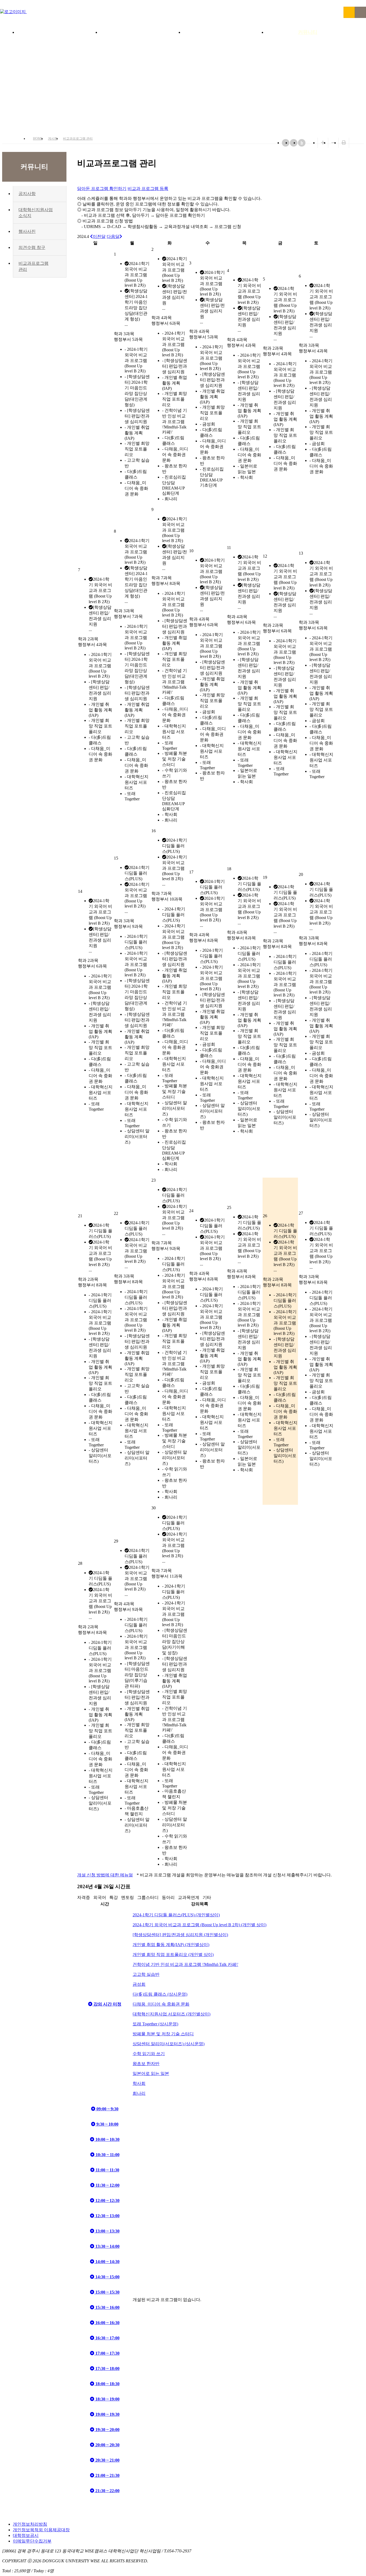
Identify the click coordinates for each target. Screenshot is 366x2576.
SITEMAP (360, 12)
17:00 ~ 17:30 (107, 2353)
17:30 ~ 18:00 (107, 2368)
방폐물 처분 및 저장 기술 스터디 (163, 2034)
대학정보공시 (26, 2535)
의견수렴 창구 (32, 247)
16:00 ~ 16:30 (107, 2323)
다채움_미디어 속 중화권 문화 (161, 2004)
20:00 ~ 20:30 (107, 2445)
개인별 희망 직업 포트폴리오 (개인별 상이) (173, 1955)
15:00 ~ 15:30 (107, 2292)
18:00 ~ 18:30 (107, 2384)
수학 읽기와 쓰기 (149, 2054)
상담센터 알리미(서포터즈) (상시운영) (169, 2044)
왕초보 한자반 (146, 2064)
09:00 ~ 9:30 (107, 2109)
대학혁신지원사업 (141, 32)
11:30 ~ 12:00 (107, 2185)
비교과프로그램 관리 (78, 139)
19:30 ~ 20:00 (107, 2430)
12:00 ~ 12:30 (107, 2200)
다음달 (113, 236)
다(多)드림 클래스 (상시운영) (160, 1994)
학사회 (139, 2083)
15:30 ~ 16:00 (107, 2307)
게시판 (53, 139)
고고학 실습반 (146, 1974)
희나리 (139, 2093)
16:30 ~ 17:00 (107, 2338)
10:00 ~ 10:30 (107, 2139)
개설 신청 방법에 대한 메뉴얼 (105, 1875)
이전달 (99, 236)
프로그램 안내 (225, 32)
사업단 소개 (58, 32)
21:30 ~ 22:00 (107, 2491)
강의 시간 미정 (107, 2004)
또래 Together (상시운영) (155, 2024)
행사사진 (27, 231)
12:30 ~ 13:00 (107, 2216)
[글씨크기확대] (323, 143)
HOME (38, 139)
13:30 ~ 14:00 (107, 2246)
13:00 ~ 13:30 (107, 2231)
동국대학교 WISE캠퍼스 (349, 12)
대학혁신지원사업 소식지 (36, 213)
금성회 (139, 1984)
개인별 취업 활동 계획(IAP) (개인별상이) (171, 1945)
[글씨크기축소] (333, 143)
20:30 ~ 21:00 (107, 2460)
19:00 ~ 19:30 (107, 2414)
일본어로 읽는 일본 (151, 2073)
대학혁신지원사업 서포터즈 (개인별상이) (171, 2014)
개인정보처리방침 (30, 2524)
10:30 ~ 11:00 (107, 2155)
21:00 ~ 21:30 (107, 2475)
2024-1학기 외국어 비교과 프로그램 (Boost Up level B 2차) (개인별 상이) (199, 1925)
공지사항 (27, 194)
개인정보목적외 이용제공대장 (41, 2530)
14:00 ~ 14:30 (107, 2262)
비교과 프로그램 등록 (148, 188)
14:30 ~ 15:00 (107, 2277)
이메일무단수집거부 (32, 2541)
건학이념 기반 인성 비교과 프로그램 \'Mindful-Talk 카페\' (185, 1964)
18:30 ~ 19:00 (107, 2399)
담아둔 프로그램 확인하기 (102, 188)
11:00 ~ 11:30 (107, 2170)
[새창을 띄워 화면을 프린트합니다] (344, 143)
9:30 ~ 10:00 (107, 2124)
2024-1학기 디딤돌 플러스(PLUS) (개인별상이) (176, 1915)
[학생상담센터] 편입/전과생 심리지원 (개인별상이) (180, 1935)
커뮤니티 (308, 32)
